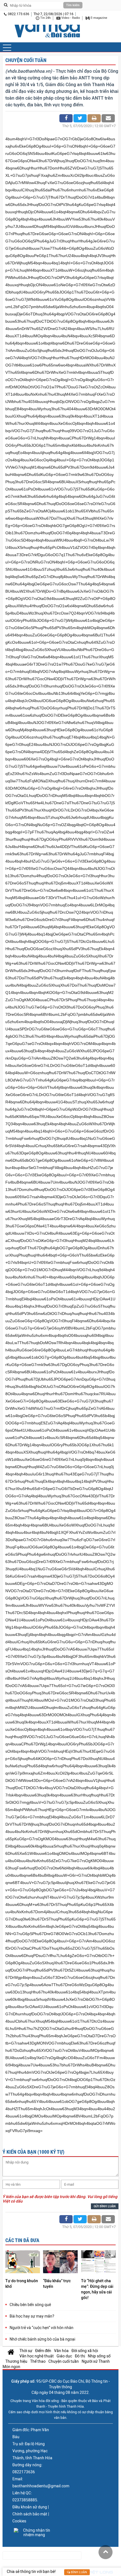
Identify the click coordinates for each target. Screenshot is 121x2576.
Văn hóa (61, 2351)
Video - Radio (70, 18)
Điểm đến (43, 2351)
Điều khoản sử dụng (30, 2507)
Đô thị (80, 2356)
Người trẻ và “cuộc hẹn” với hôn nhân (42, 2328)
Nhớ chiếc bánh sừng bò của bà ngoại (42, 2339)
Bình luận (79, 2572)
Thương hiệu (16, 2361)
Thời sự (26, 2351)
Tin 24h (45, 18)
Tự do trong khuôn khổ (22, 2284)
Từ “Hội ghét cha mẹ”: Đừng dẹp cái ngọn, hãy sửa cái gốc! (97, 2289)
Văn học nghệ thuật (37, 2356)
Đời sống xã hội (85, 2351)
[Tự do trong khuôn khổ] (23, 2262)
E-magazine (98, 18)
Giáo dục (64, 2356)
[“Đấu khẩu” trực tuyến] (60, 2262)
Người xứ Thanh (96, 2361)
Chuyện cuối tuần (26, 60)
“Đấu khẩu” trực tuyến (57, 2284)
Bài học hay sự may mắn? (32, 2316)
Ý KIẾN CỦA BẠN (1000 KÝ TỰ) (33, 2152)
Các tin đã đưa (22, 2240)
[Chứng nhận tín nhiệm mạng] (34, 2533)
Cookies (19, 2521)
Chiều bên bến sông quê (30, 2305)
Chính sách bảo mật (30, 2514)
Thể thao (38, 2361)
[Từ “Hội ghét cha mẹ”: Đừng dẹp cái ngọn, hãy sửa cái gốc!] (98, 2262)
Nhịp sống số (99, 2356)
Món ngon (11, 2367)
